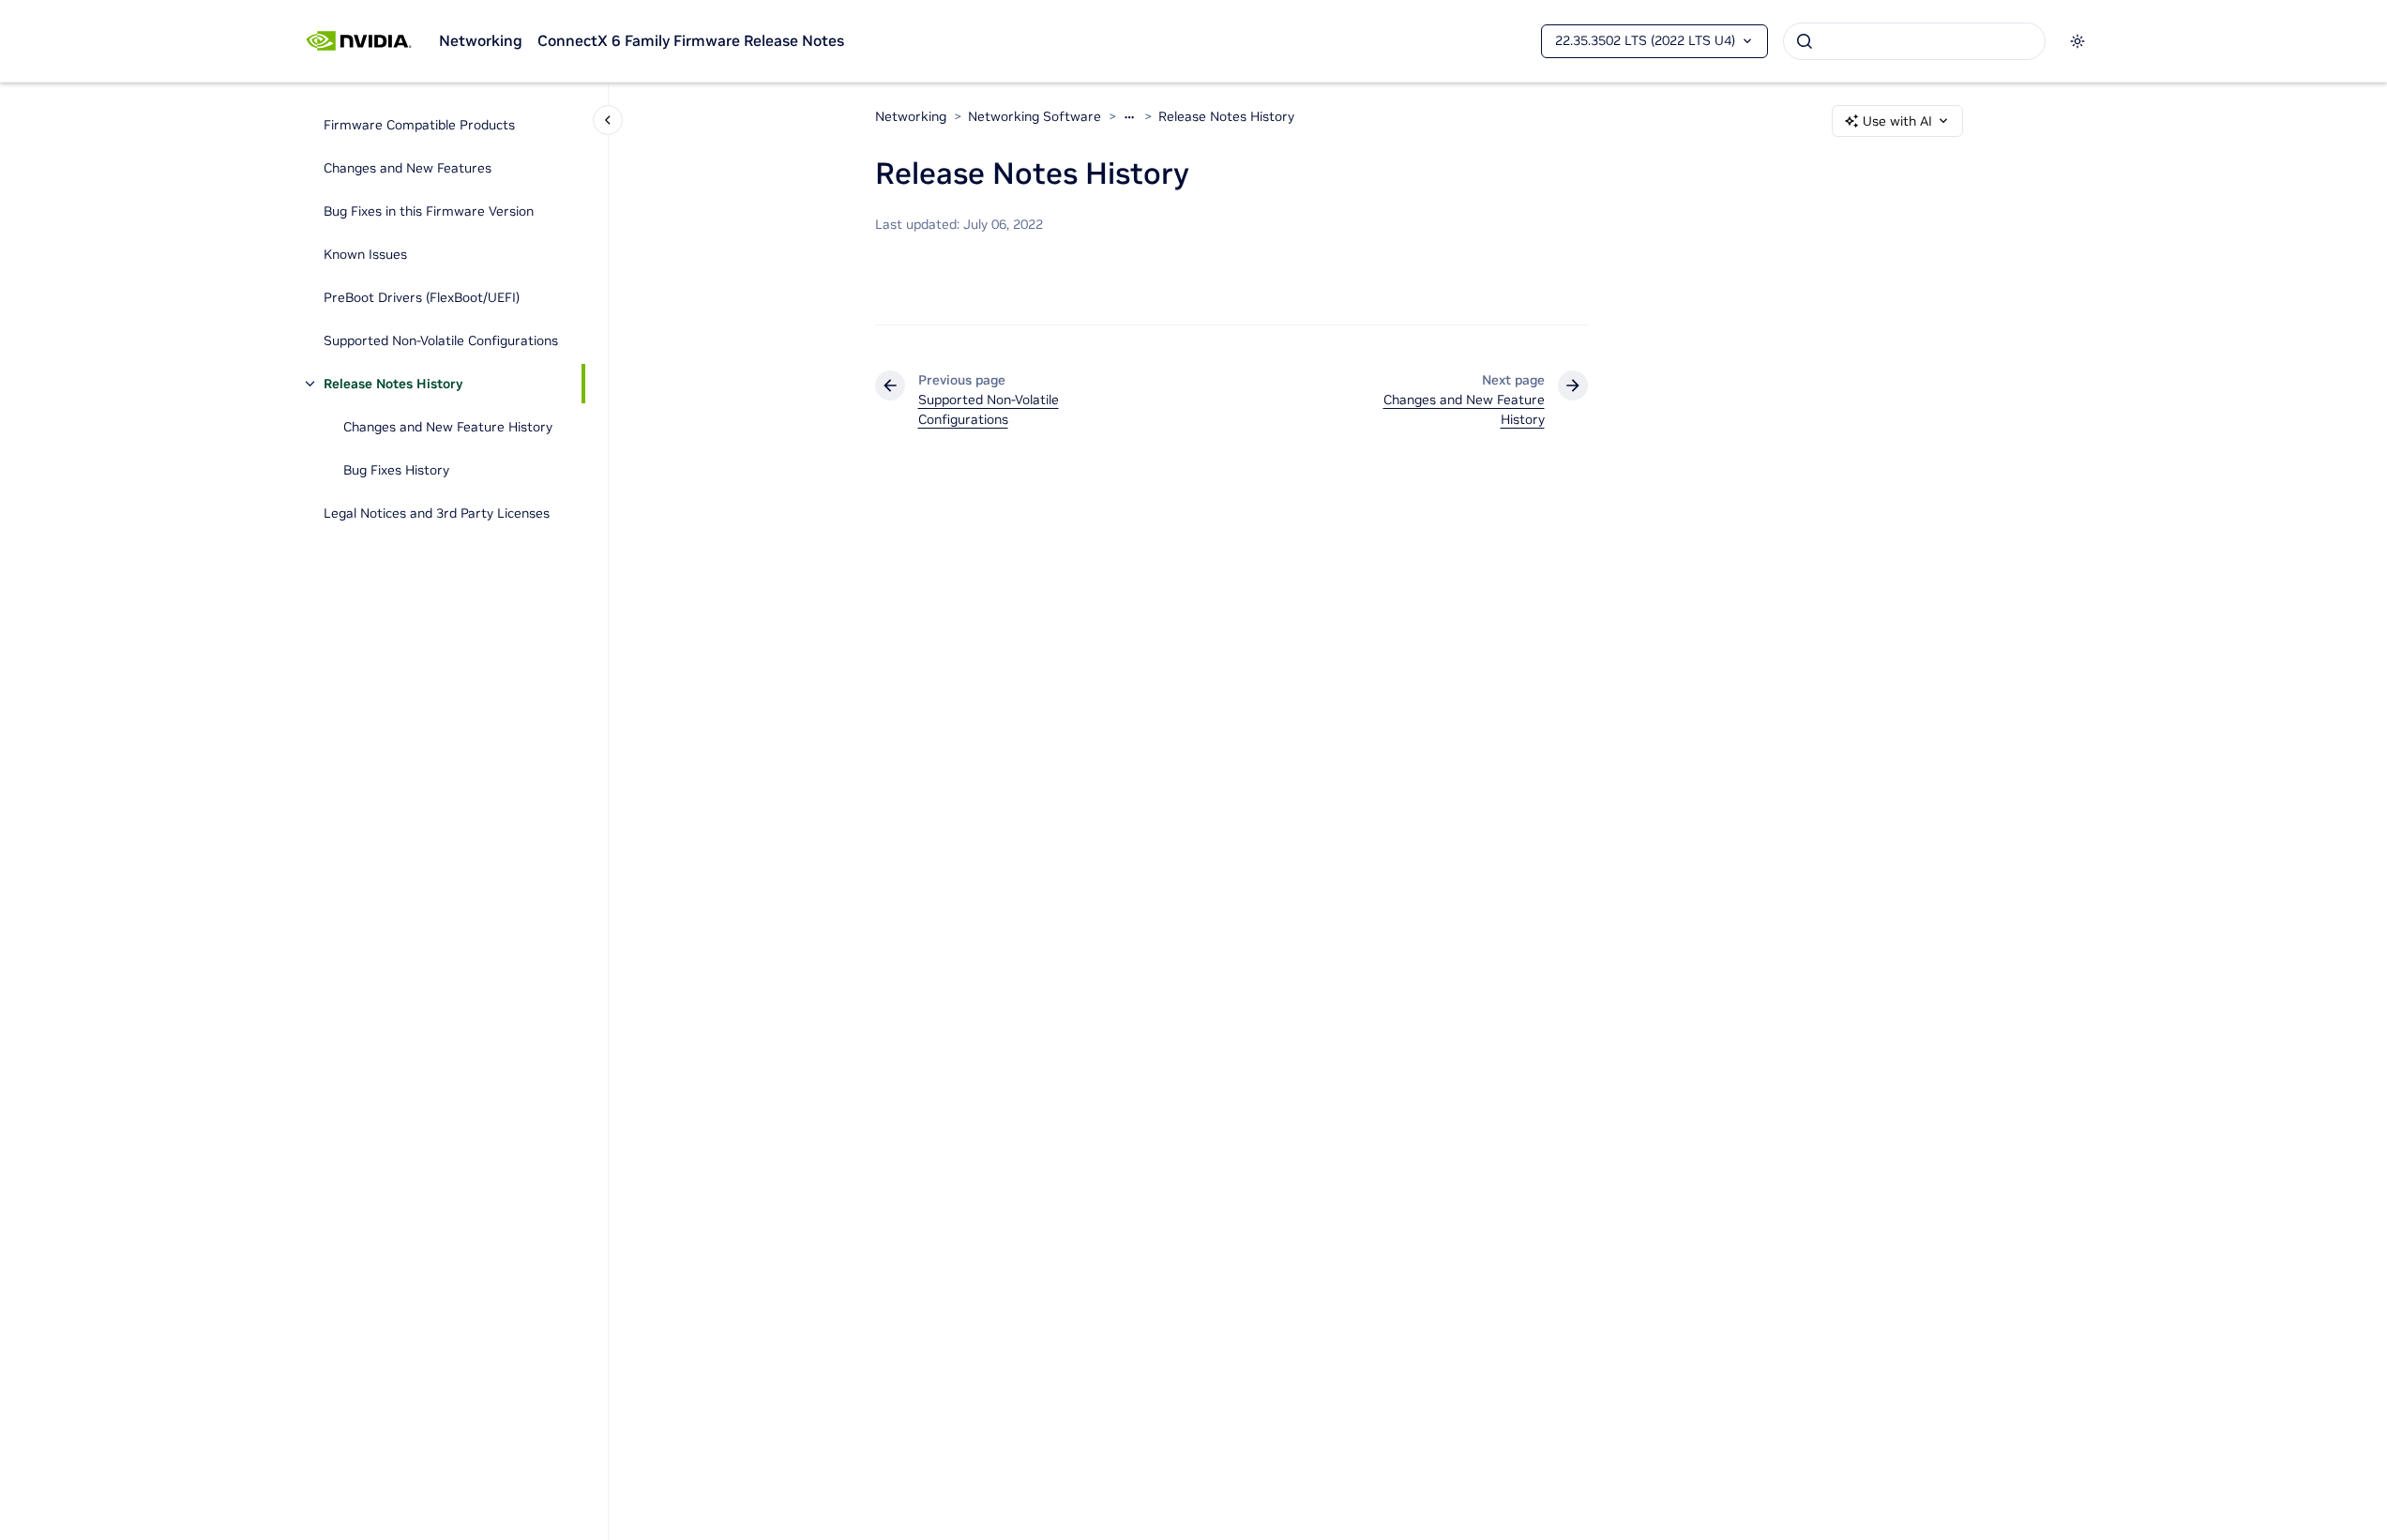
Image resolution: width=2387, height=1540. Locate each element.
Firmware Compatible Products (419, 125)
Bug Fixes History (396, 470)
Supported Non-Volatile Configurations (441, 340)
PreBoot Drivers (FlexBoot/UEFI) (422, 297)
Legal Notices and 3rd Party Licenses (437, 513)
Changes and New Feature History (448, 427)
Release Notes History (393, 384)
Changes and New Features (408, 168)
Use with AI (1897, 121)
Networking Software (1035, 116)
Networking (481, 40)
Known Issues (365, 254)
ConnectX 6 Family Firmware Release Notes (691, 40)
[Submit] (1805, 41)
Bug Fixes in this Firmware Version (429, 211)
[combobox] (1914, 41)
